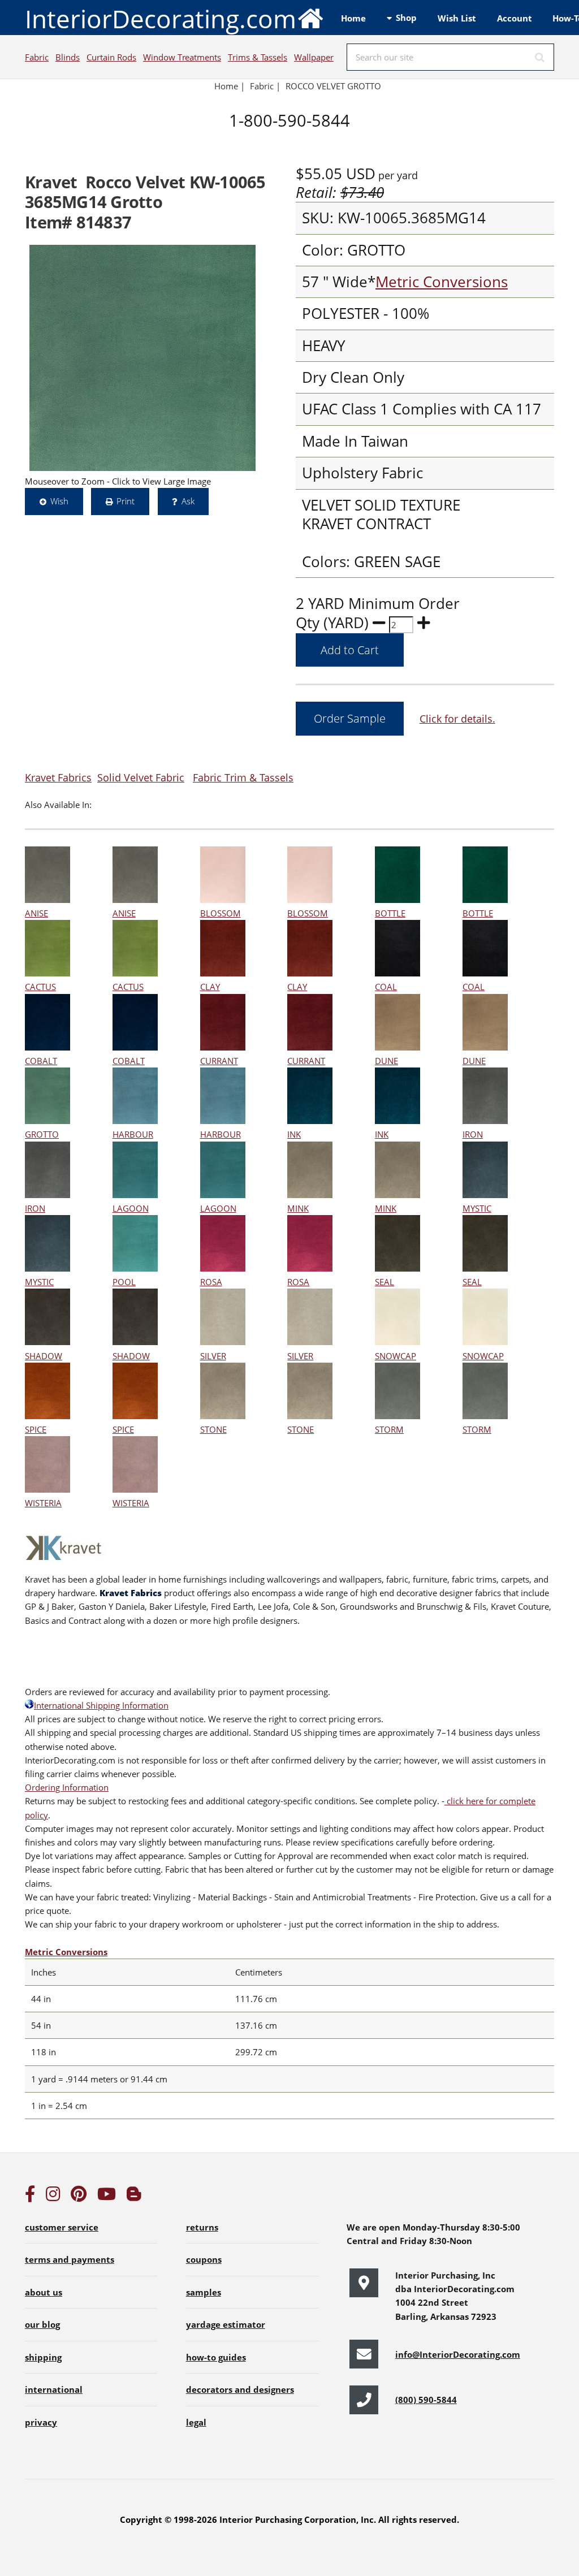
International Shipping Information (101, 1705)
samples (204, 2292)
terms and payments (70, 2259)
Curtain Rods (111, 57)
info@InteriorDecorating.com (458, 2354)
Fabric (37, 57)
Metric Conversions (442, 282)
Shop (406, 18)
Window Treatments (182, 57)
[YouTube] (107, 2197)
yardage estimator (226, 2324)
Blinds (68, 57)
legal (196, 2422)
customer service (62, 2227)
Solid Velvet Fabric (141, 777)
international (54, 2389)
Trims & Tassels (258, 57)
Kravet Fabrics (58, 777)
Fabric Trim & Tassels (243, 777)
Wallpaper (314, 57)
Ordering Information (67, 1787)
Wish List (457, 18)
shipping (43, 2357)
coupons (204, 2259)
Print (126, 501)
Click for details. (457, 718)
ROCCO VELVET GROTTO (333, 86)
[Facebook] (30, 2197)
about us (44, 2292)
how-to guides (216, 2357)
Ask (188, 501)
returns (202, 2227)
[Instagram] (53, 2197)
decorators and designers (240, 2389)
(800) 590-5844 (426, 2400)
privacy (41, 2422)
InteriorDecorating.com (161, 19)
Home (353, 18)
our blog (42, 2324)
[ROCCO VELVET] (142, 358)
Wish (59, 501)
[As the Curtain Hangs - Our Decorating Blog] (134, 2197)
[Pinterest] (79, 2197)
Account (515, 18)
